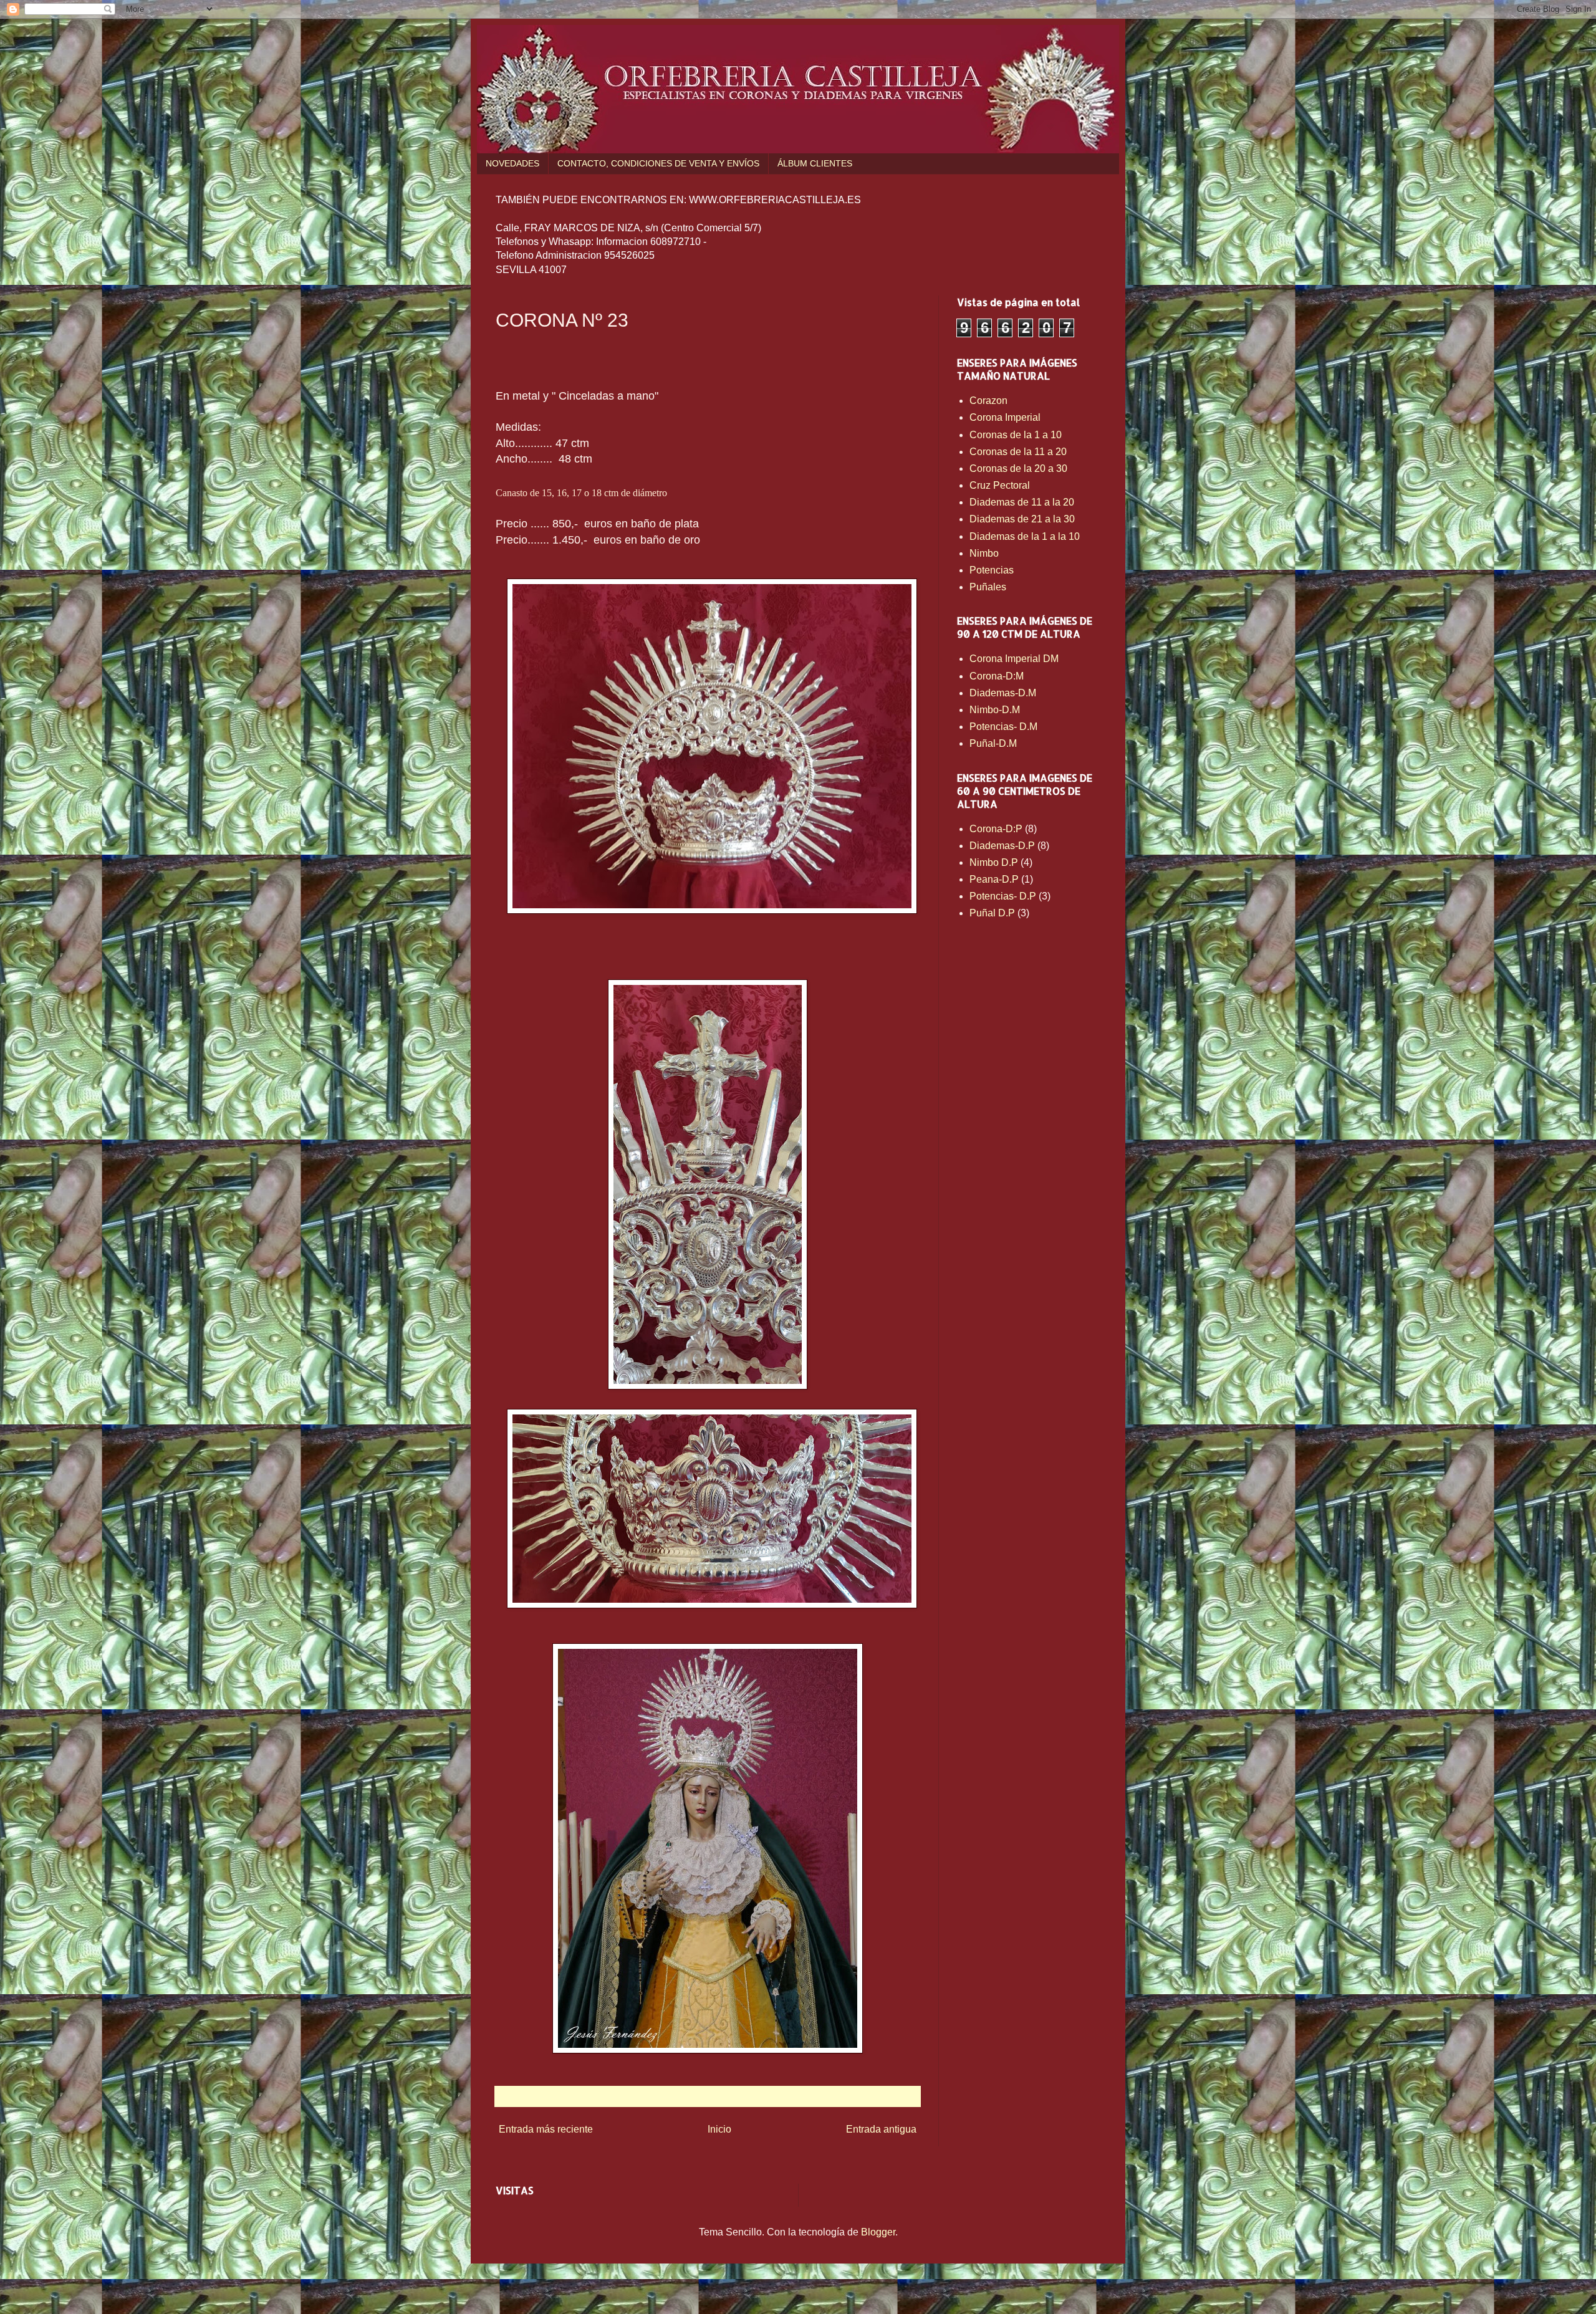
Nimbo (984, 553)
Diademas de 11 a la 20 (1022, 502)
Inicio (719, 2129)
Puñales (988, 587)
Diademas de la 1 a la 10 (1025, 536)
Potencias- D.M (1003, 727)
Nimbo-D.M (995, 710)
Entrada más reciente (546, 2129)
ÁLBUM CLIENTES (815, 163)
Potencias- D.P (1003, 896)
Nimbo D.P (994, 862)
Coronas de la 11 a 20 (1018, 452)
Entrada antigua (881, 2129)
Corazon (988, 401)
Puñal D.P (992, 913)
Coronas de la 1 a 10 (1016, 435)
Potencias (992, 570)
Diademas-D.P (1002, 846)
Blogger (878, 2232)
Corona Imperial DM (1014, 659)
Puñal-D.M (993, 743)
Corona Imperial (1005, 417)
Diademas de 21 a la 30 (1022, 519)
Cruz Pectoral (1000, 485)
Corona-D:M (997, 676)
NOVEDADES (512, 163)
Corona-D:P (996, 829)
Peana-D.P (994, 879)
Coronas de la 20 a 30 (1018, 468)
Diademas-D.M (1003, 693)
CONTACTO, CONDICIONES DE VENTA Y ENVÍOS (658, 163)
